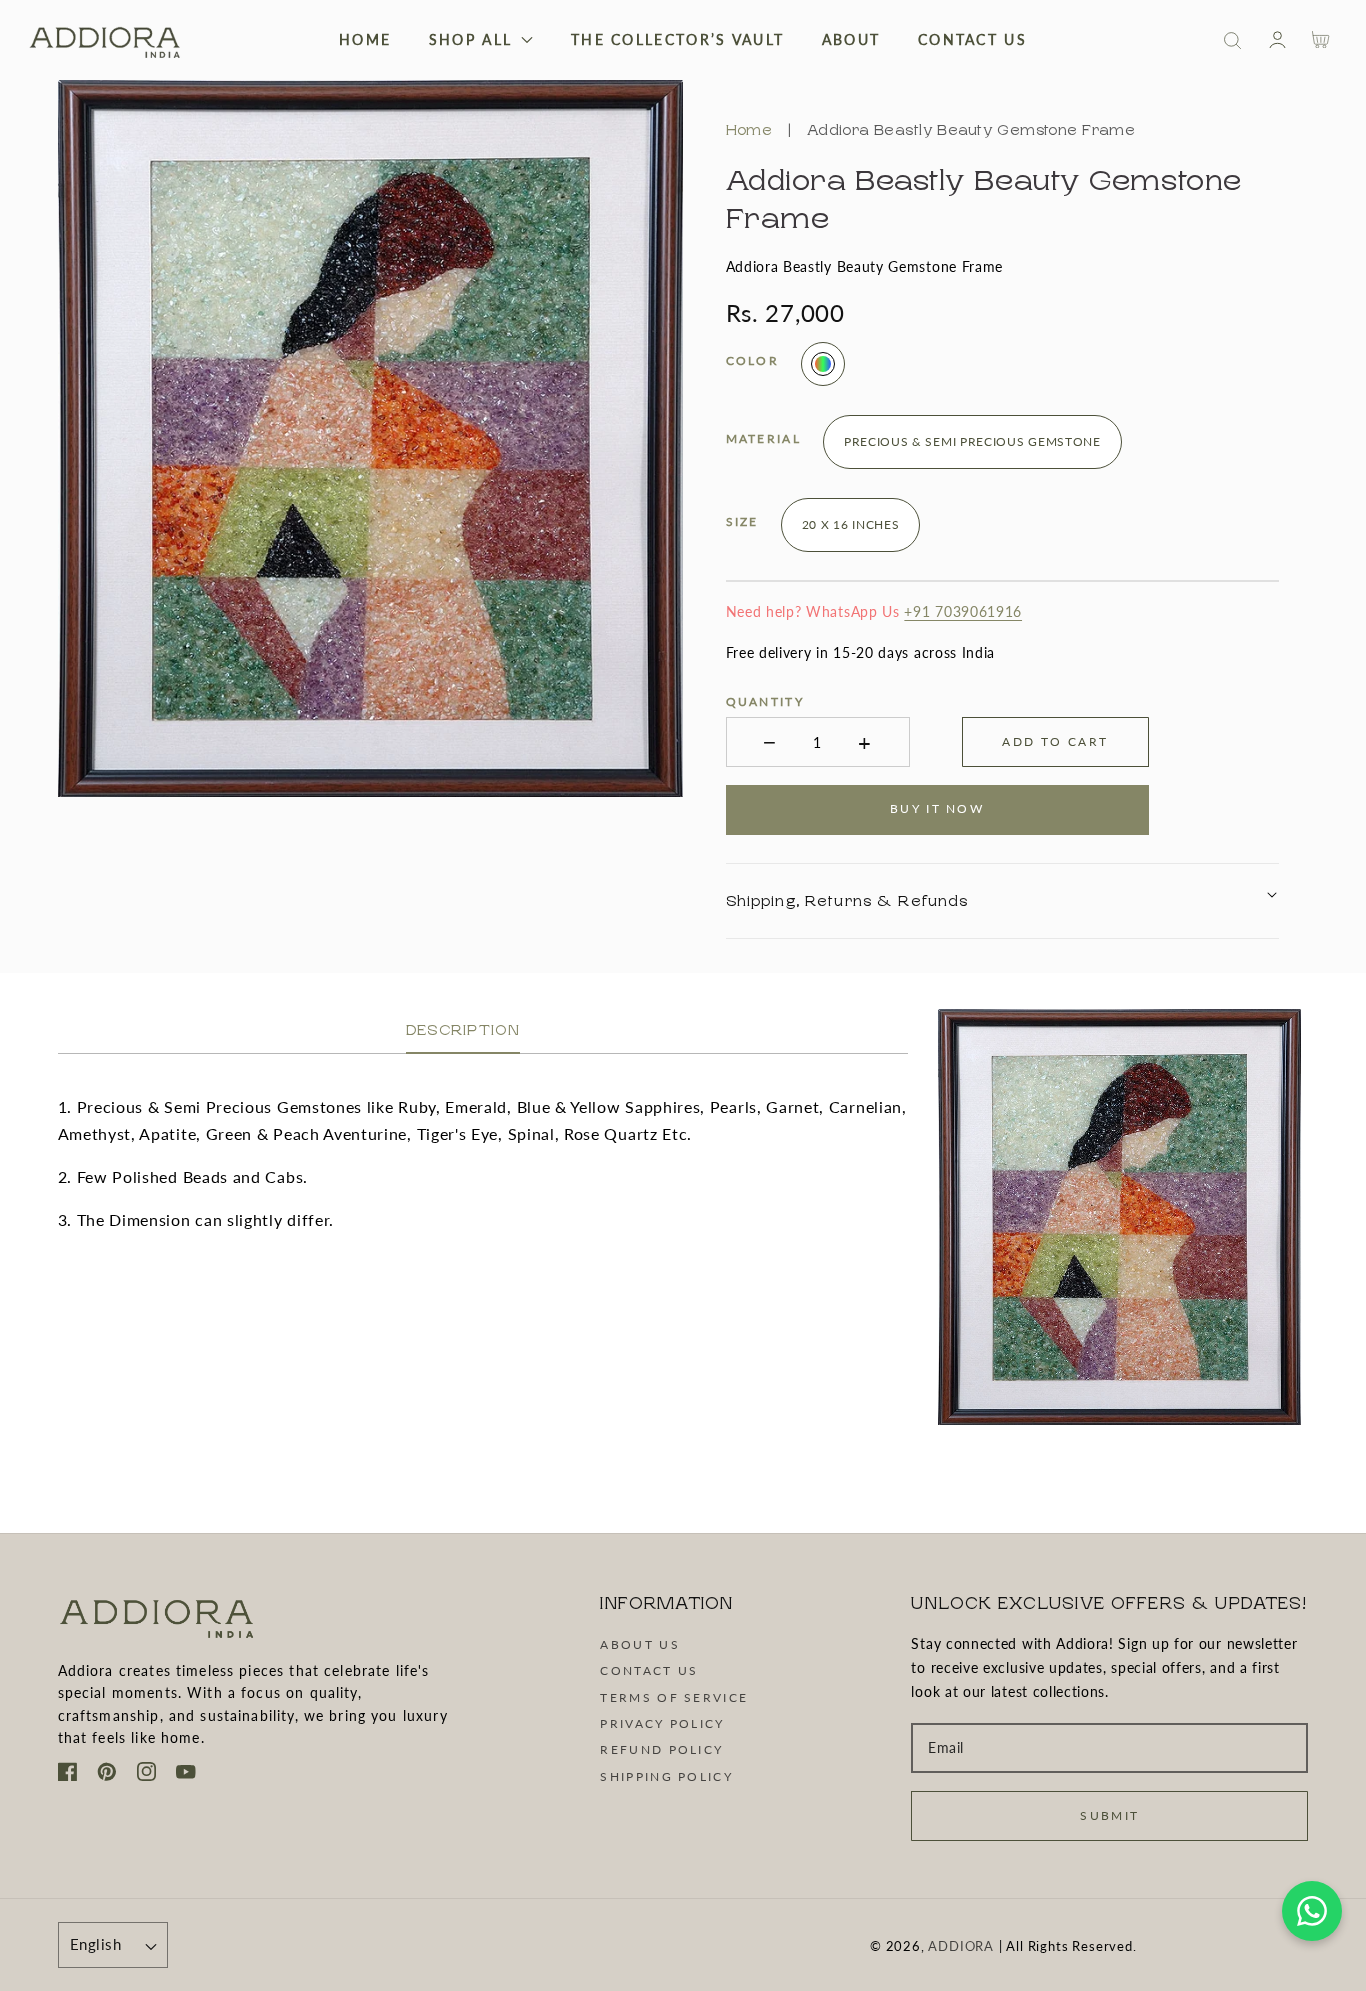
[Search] (1233, 40)
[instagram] (147, 1775)
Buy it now (937, 808)
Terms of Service (674, 1697)
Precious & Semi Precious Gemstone (971, 441)
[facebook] (68, 1775)
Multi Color (823, 364)
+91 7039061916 (963, 611)
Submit (1109, 1815)
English (95, 1944)
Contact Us (649, 1670)
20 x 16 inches (850, 524)
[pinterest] (107, 1775)
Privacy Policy (662, 1723)
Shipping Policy (666, 1776)
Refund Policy (661, 1749)
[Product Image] (371, 438)
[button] (1232, 40)
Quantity (764, 701)
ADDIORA (961, 1946)
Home (748, 130)
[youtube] (186, 1775)
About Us (639, 1644)
